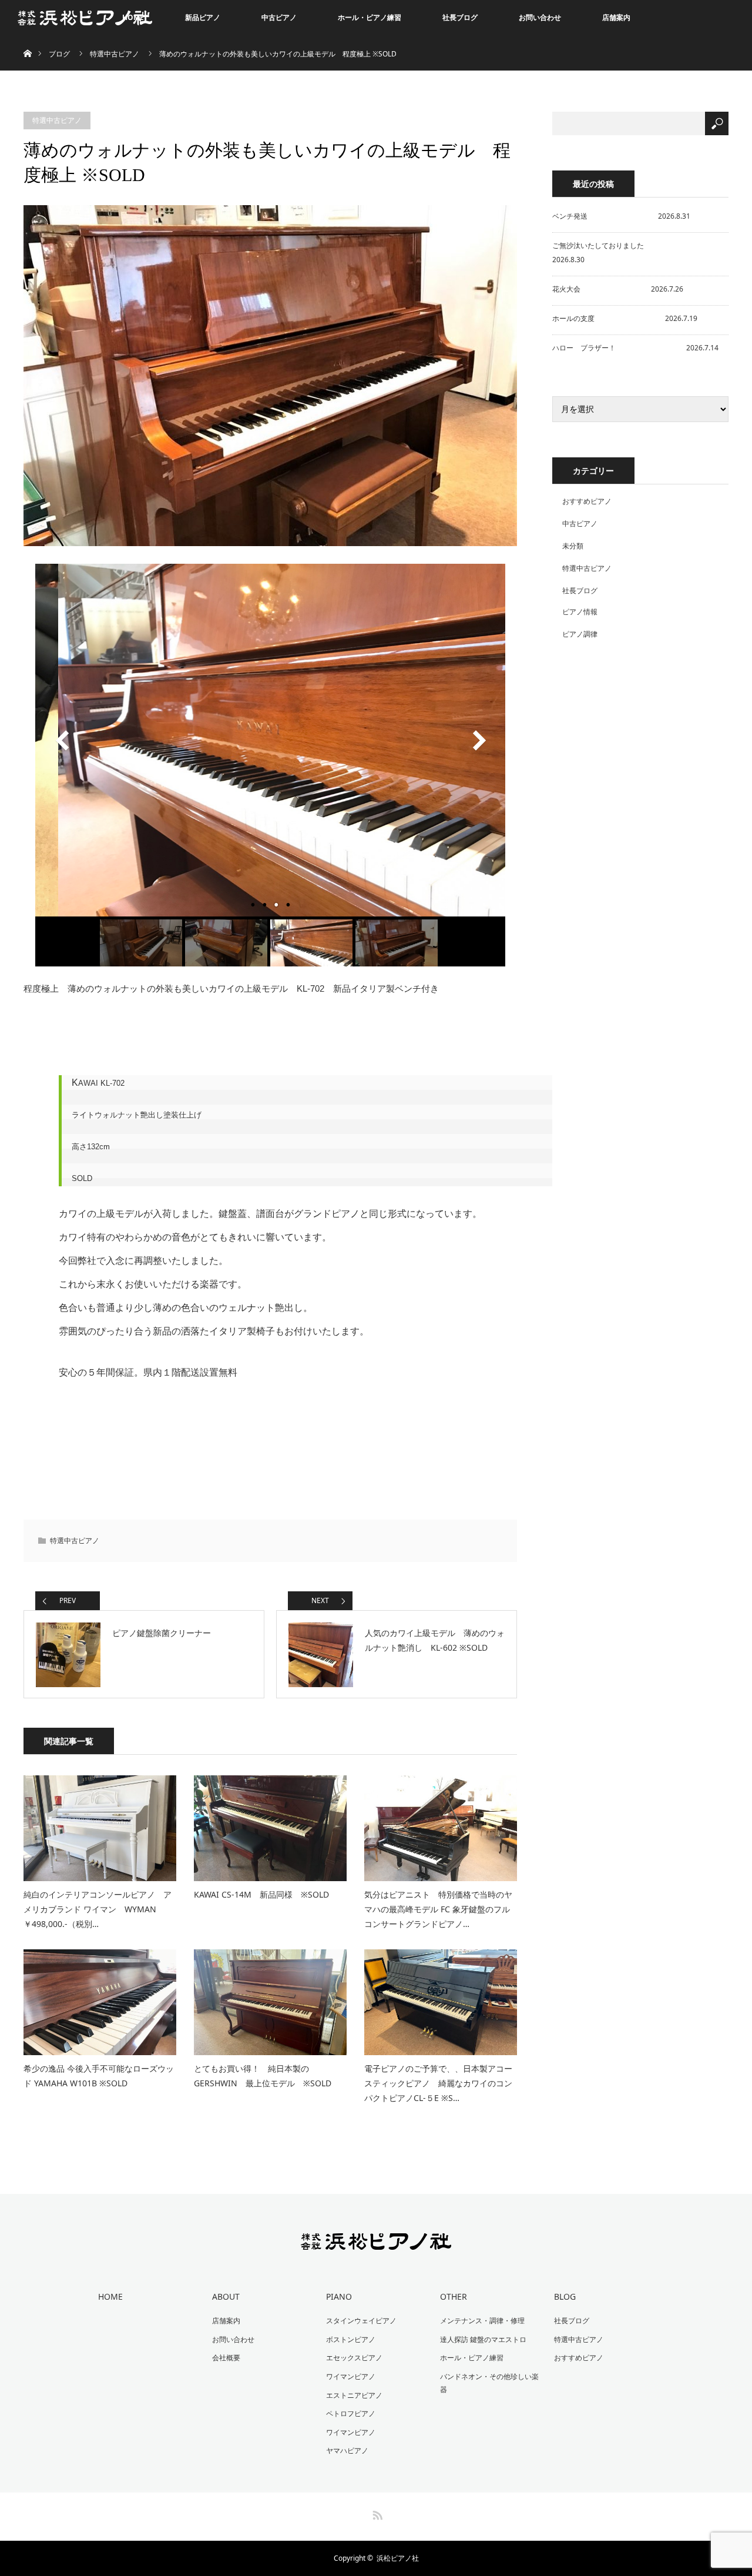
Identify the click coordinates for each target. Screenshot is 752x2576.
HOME (110, 2296)
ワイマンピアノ (351, 2376)
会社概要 (226, 2358)
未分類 (573, 546)
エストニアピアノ (354, 2395)
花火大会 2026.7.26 (618, 289)
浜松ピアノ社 (398, 2558)
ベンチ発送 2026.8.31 (621, 216)
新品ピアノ (203, 17)
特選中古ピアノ (115, 54)
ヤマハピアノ (347, 2450)
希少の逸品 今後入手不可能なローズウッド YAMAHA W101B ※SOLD (99, 2076)
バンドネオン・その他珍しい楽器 (489, 2383)
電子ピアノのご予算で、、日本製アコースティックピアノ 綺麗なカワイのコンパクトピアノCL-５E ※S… (438, 2083)
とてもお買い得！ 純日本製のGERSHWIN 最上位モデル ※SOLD (263, 2076)
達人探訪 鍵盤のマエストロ (483, 2339)
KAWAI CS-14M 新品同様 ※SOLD (261, 1894)
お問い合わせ (540, 17)
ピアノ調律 (580, 634)
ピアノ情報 (580, 612)
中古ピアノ (279, 17)
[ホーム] (27, 40)
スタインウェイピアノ (361, 2321)
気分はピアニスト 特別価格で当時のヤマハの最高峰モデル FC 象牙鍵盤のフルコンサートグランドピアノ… (438, 1909)
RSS (376, 2513)
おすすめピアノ (587, 501)
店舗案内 (616, 17)
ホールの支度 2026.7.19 (625, 318)
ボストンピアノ (351, 2339)
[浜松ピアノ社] (376, 2242)
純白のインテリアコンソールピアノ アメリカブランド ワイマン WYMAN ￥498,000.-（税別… (98, 1909)
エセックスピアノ (354, 2358)
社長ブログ (460, 17)
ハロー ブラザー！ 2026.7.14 (635, 348)
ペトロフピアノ (351, 2413)
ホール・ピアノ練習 (370, 17)
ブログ (59, 54)
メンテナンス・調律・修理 (482, 2321)
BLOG (565, 2296)
